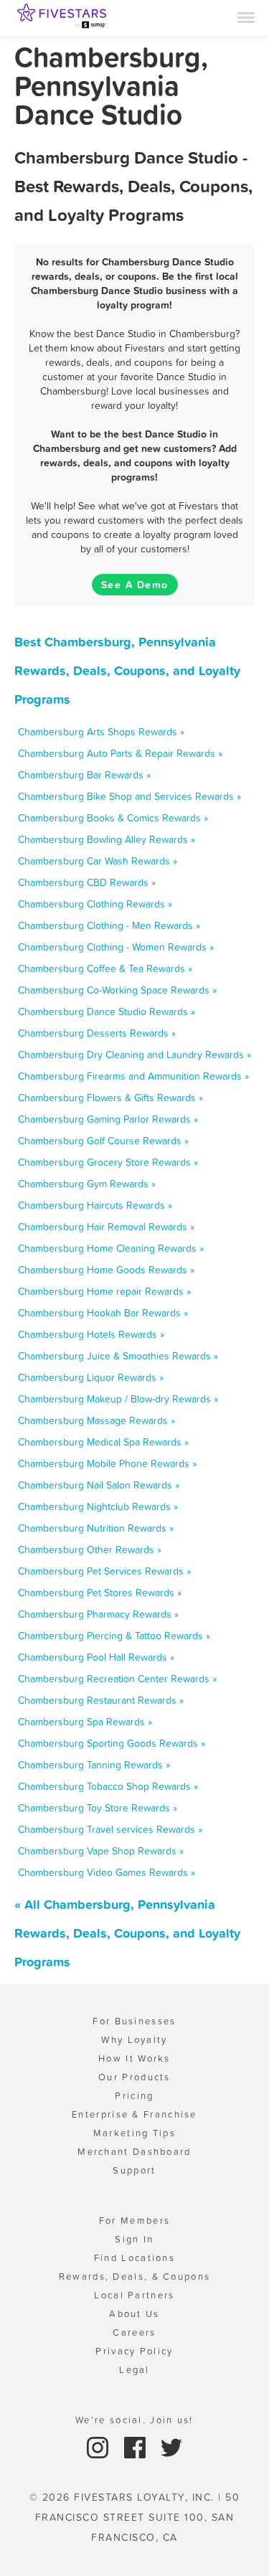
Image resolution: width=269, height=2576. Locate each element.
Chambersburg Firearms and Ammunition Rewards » (133, 1076)
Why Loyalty (134, 2040)
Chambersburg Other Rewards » (90, 1549)
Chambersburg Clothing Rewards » (95, 904)
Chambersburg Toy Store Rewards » (98, 1808)
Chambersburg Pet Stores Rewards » (100, 1593)
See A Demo (135, 585)
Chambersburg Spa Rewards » (85, 1722)
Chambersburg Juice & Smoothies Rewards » (118, 1356)
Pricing (134, 2096)
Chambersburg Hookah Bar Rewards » (103, 1313)
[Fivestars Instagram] (99, 2447)
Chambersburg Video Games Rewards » (107, 1872)
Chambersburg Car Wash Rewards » (98, 861)
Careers (134, 2332)
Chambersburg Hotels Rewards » (91, 1334)
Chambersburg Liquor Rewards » (91, 1377)
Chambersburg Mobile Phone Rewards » (107, 1463)
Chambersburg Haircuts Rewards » (95, 1205)
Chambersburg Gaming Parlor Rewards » (108, 1119)
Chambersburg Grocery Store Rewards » (108, 1162)
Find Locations (134, 2258)
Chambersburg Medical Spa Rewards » (103, 1442)
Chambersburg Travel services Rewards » (110, 1829)
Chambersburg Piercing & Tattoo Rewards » (114, 1636)
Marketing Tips (134, 2133)
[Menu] (246, 16)
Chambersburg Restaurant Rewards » (101, 1700)
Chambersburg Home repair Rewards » (104, 1291)
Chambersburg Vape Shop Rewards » (101, 1851)
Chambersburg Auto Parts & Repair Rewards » (120, 753)
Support (134, 2170)
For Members (134, 2221)
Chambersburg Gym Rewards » (87, 1184)
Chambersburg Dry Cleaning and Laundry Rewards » (134, 1055)
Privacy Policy (134, 2351)
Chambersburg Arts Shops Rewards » (101, 732)
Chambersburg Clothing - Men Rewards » (109, 925)
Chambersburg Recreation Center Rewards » (117, 1679)
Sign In (134, 2239)
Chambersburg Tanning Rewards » (94, 1765)
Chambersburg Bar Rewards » (84, 775)
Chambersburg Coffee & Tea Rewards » (105, 968)
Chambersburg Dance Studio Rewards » (107, 1011)
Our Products (134, 2077)
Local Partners (134, 2295)
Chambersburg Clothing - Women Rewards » (116, 947)
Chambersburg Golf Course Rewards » (103, 1141)
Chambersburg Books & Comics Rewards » (113, 818)
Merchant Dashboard (134, 2152)
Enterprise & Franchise (134, 2114)
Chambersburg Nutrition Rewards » (96, 1528)
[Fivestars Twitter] (171, 2447)
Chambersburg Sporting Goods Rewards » (112, 1743)
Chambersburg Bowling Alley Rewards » (107, 839)
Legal (134, 2370)
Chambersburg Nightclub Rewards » (98, 1506)
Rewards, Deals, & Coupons (135, 2277)
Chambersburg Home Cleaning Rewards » (111, 1248)
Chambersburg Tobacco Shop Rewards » (108, 1786)
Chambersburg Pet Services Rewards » (104, 1571)
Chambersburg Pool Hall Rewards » (96, 1657)
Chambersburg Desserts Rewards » (97, 1033)
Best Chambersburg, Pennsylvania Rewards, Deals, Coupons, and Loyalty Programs (127, 670)
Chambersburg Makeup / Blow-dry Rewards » (118, 1399)
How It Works (134, 2058)
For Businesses (134, 2021)
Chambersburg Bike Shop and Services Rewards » (129, 796)
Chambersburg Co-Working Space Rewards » (117, 990)
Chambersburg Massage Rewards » (96, 1420)
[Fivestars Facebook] (137, 2447)
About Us (134, 2314)
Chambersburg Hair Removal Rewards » (106, 1227)
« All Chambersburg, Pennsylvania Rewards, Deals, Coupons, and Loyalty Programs (127, 1933)
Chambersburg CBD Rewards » (87, 882)
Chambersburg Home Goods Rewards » (106, 1270)
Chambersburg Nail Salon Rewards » (99, 1485)
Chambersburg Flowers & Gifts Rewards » (110, 1098)
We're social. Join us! (134, 2420)
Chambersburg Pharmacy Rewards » (98, 1614)
